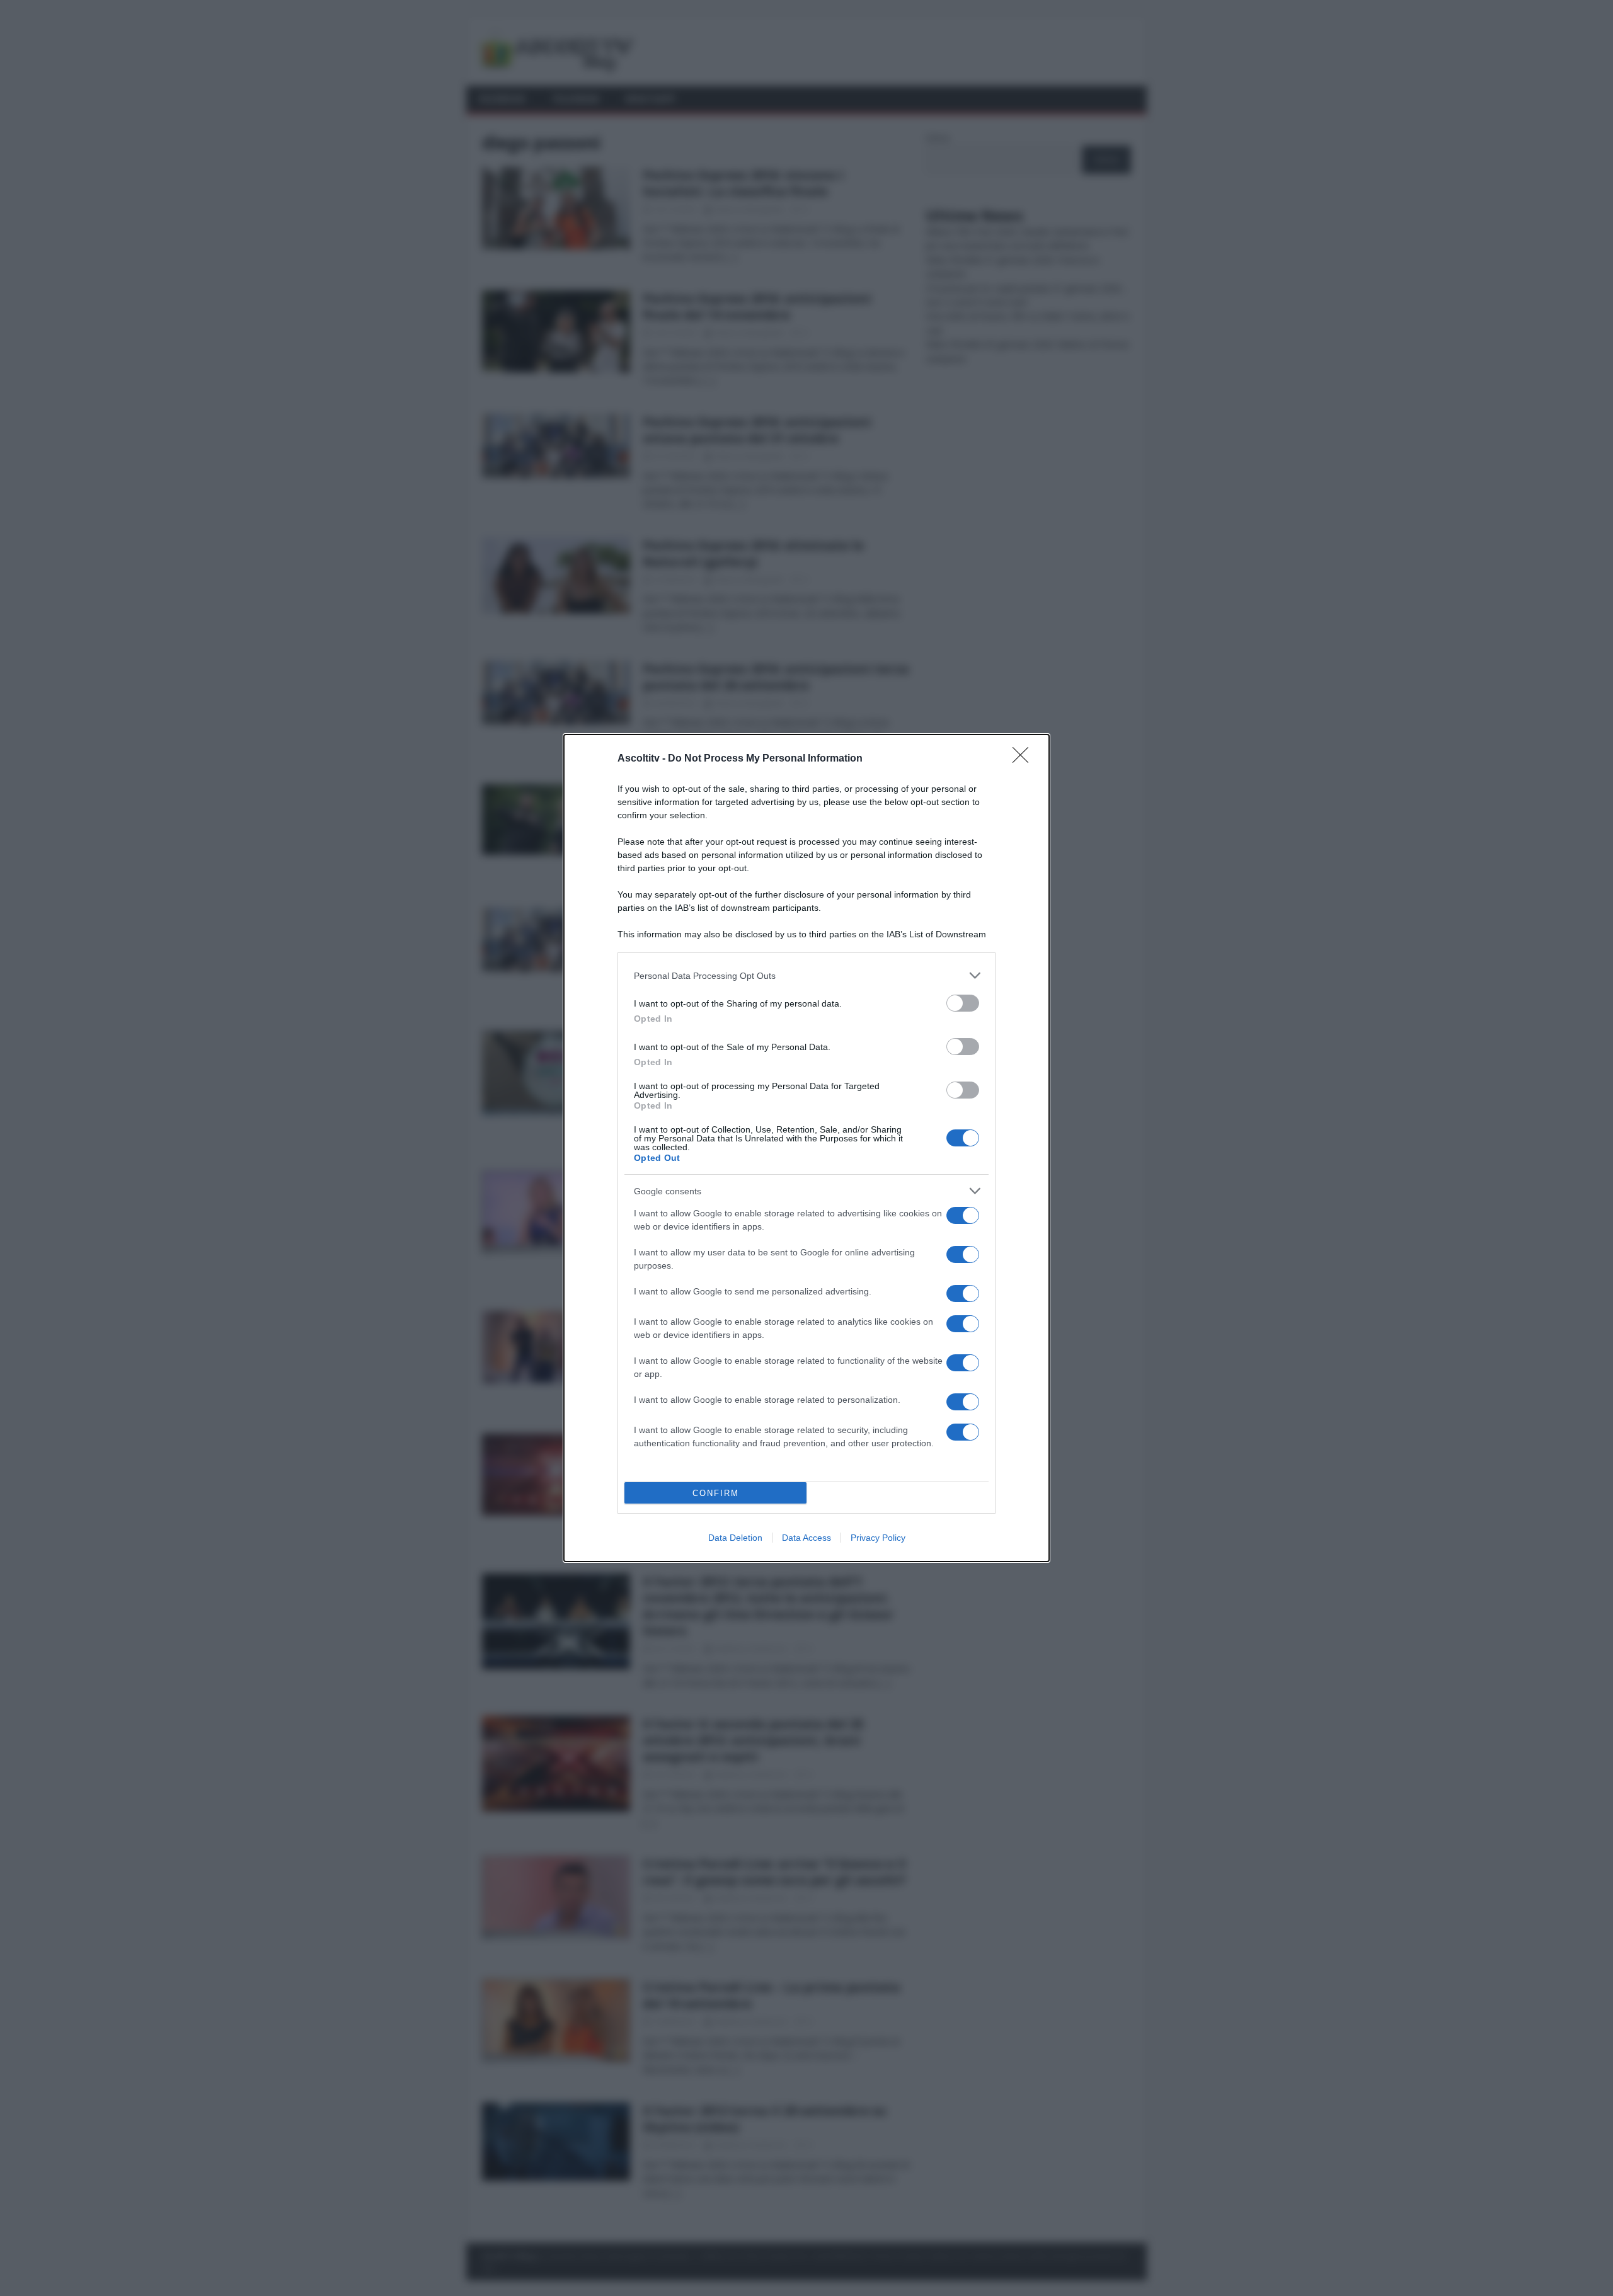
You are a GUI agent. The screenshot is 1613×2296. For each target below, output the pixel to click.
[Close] (1025, 759)
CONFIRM (716, 1493)
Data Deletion (735, 1538)
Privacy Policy (878, 1538)
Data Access (806, 1538)
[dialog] (806, 1148)
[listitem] (806, 975)
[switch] (963, 1003)
